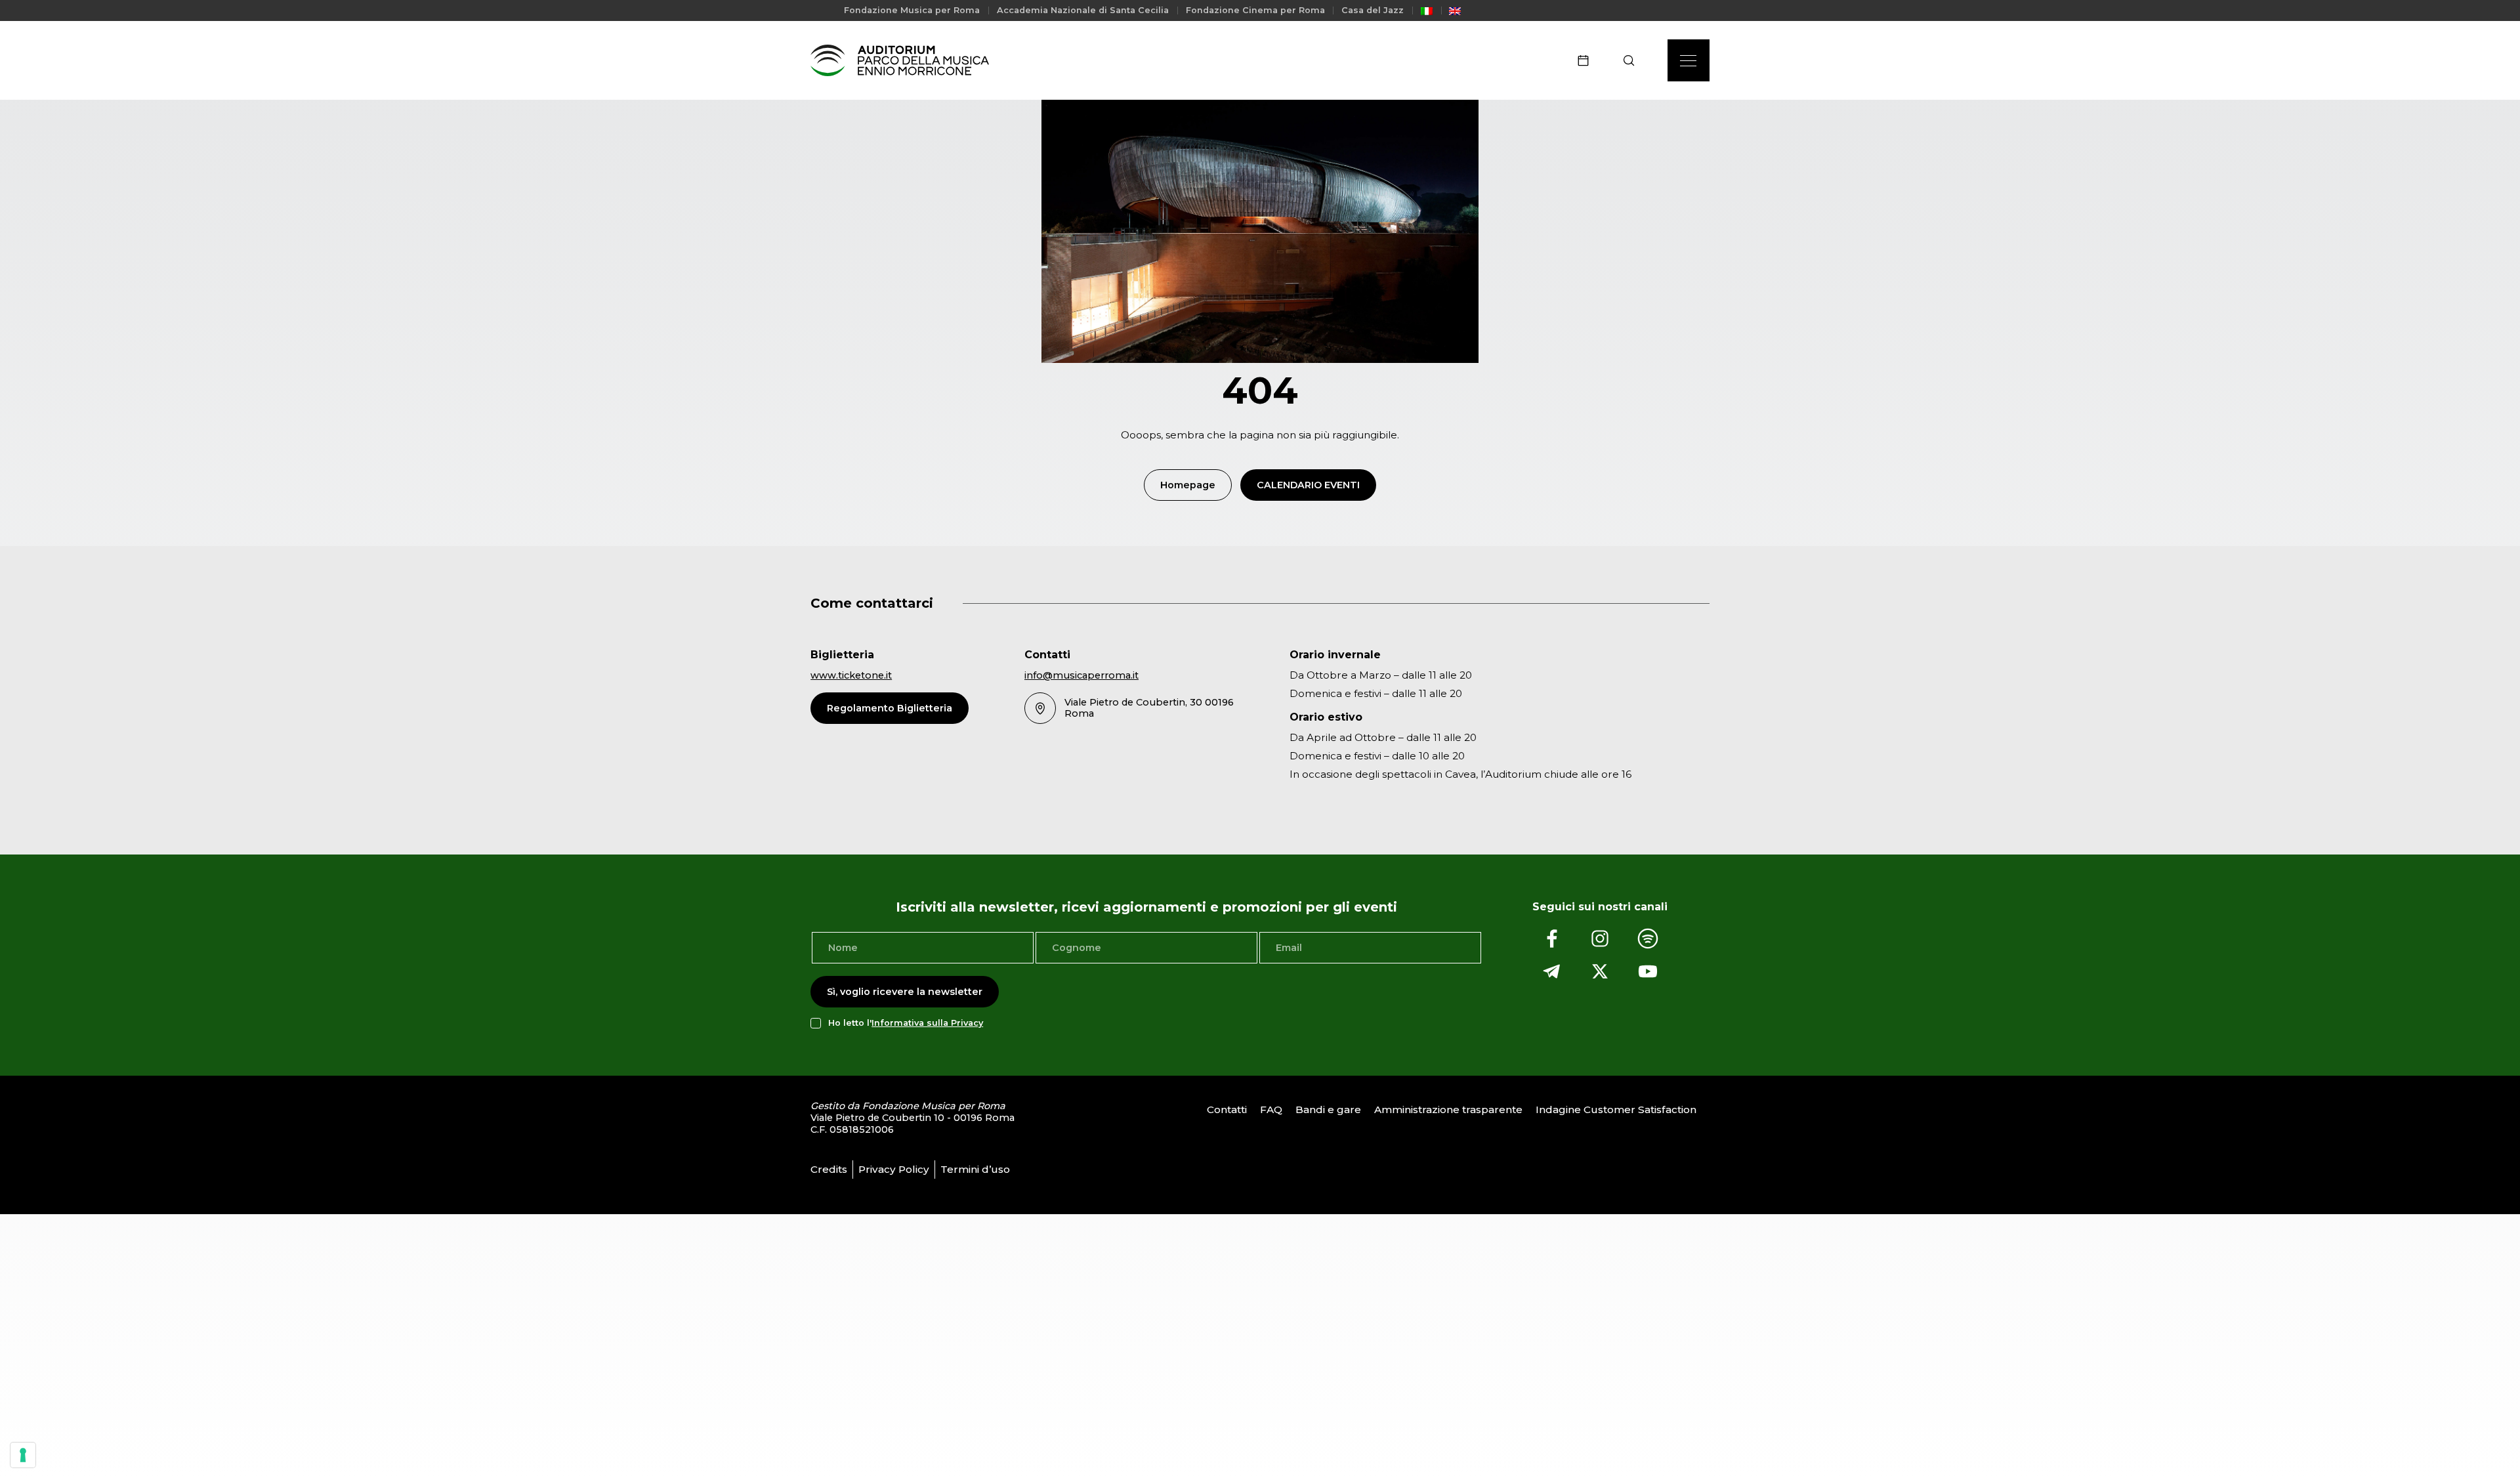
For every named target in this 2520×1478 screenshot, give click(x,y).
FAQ (1271, 1109)
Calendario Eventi (1308, 485)
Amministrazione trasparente (1448, 1109)
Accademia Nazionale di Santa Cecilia (1083, 10)
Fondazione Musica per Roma (912, 10)
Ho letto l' (906, 1023)
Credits (829, 1169)
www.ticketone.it (851, 675)
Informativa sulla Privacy (927, 1023)
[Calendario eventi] (1587, 60)
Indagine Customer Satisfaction (1616, 1109)
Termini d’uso (975, 1169)
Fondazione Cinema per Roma (1255, 10)
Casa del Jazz (1373, 10)
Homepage (1188, 485)
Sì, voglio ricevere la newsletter (905, 992)
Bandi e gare (1328, 1109)
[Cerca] (1633, 60)
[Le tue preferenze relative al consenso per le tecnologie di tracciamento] (23, 1455)
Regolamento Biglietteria (890, 708)
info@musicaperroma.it (1081, 675)
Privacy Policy (894, 1169)
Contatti (1227, 1109)
